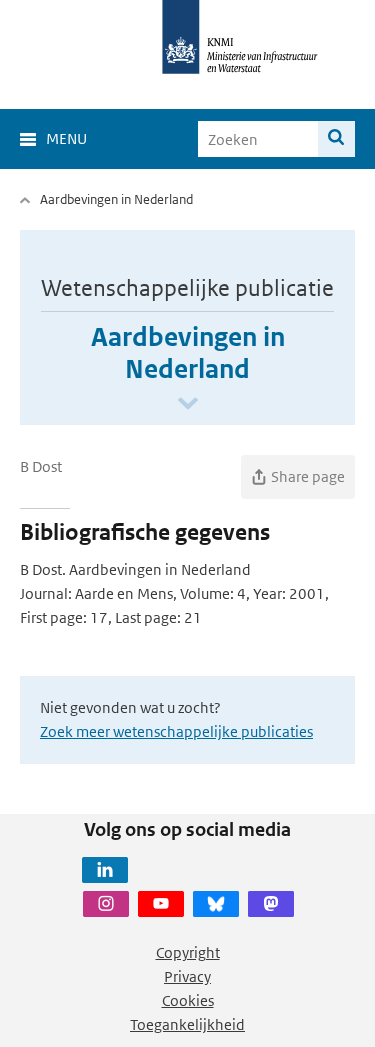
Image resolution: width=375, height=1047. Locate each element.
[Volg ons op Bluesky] (216, 904)
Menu (66, 138)
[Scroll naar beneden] (188, 404)
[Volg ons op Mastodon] (271, 904)
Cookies (188, 1000)
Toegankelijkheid (187, 1024)
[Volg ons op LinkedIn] (105, 870)
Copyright (188, 952)
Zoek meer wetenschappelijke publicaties (176, 731)
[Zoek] (336, 139)
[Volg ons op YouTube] (161, 904)
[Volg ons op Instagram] (106, 904)
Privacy (187, 976)
